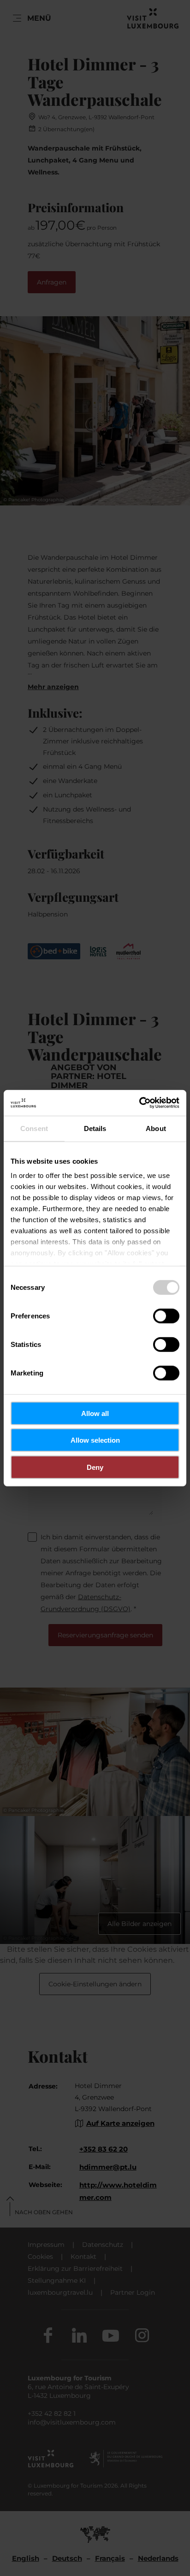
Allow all (95, 1413)
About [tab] (156, 1128)
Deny (95, 1467)
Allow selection (95, 1440)
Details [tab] (95, 1128)
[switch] (166, 1316)
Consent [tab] (34, 1128)
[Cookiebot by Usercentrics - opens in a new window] (139, 1103)
